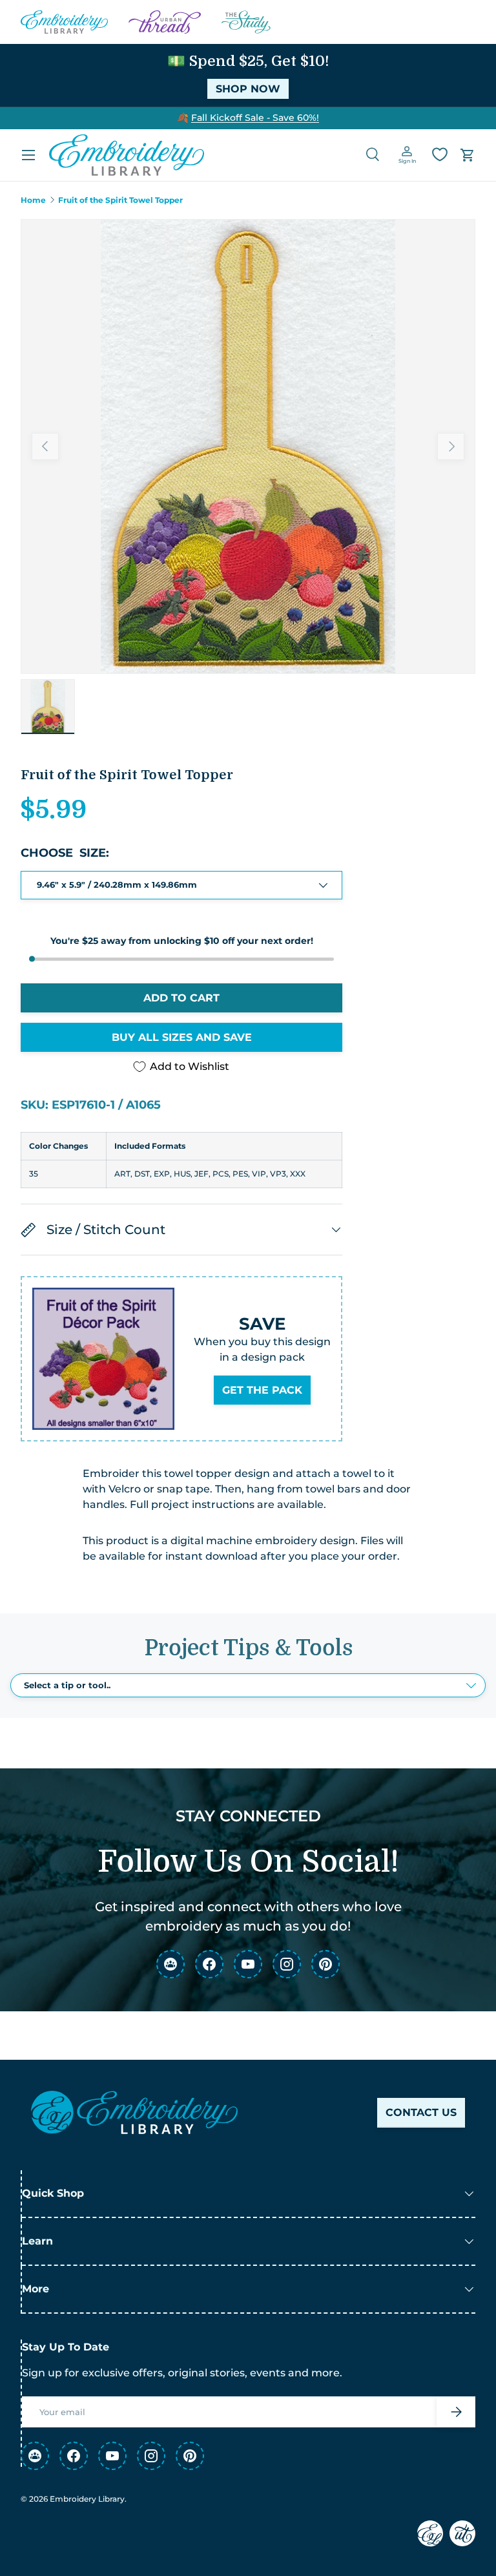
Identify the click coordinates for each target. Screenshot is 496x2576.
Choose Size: (65, 853)
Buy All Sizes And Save (182, 1037)
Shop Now (248, 89)
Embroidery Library (87, 2499)
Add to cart (181, 998)
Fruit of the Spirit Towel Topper (120, 200)
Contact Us (421, 2112)
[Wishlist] (440, 154)
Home (33, 200)
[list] (248, 446)
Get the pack (262, 1390)
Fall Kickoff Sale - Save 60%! (255, 118)
